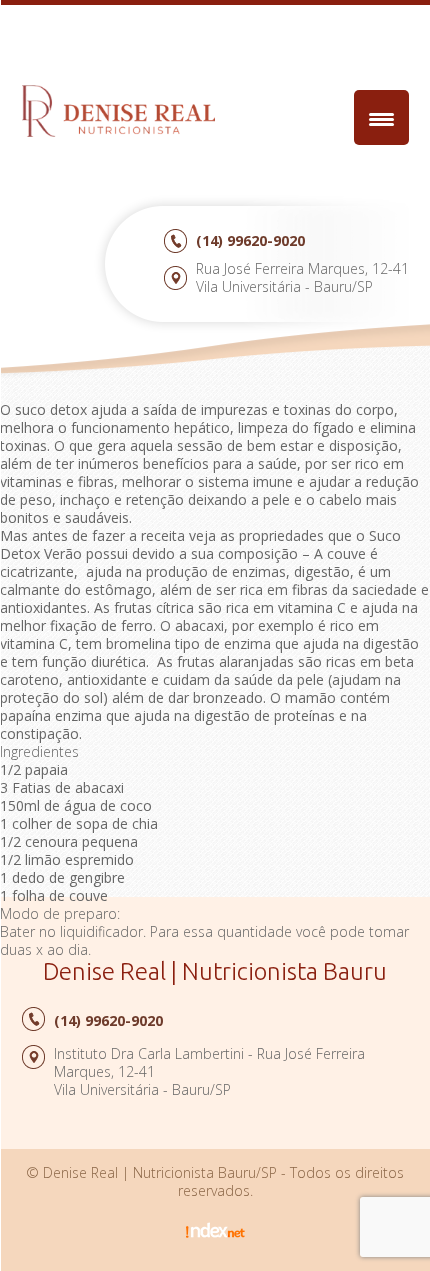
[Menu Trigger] (381, 117)
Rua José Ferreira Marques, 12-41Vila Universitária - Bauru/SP (302, 277)
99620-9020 (250, 240)
